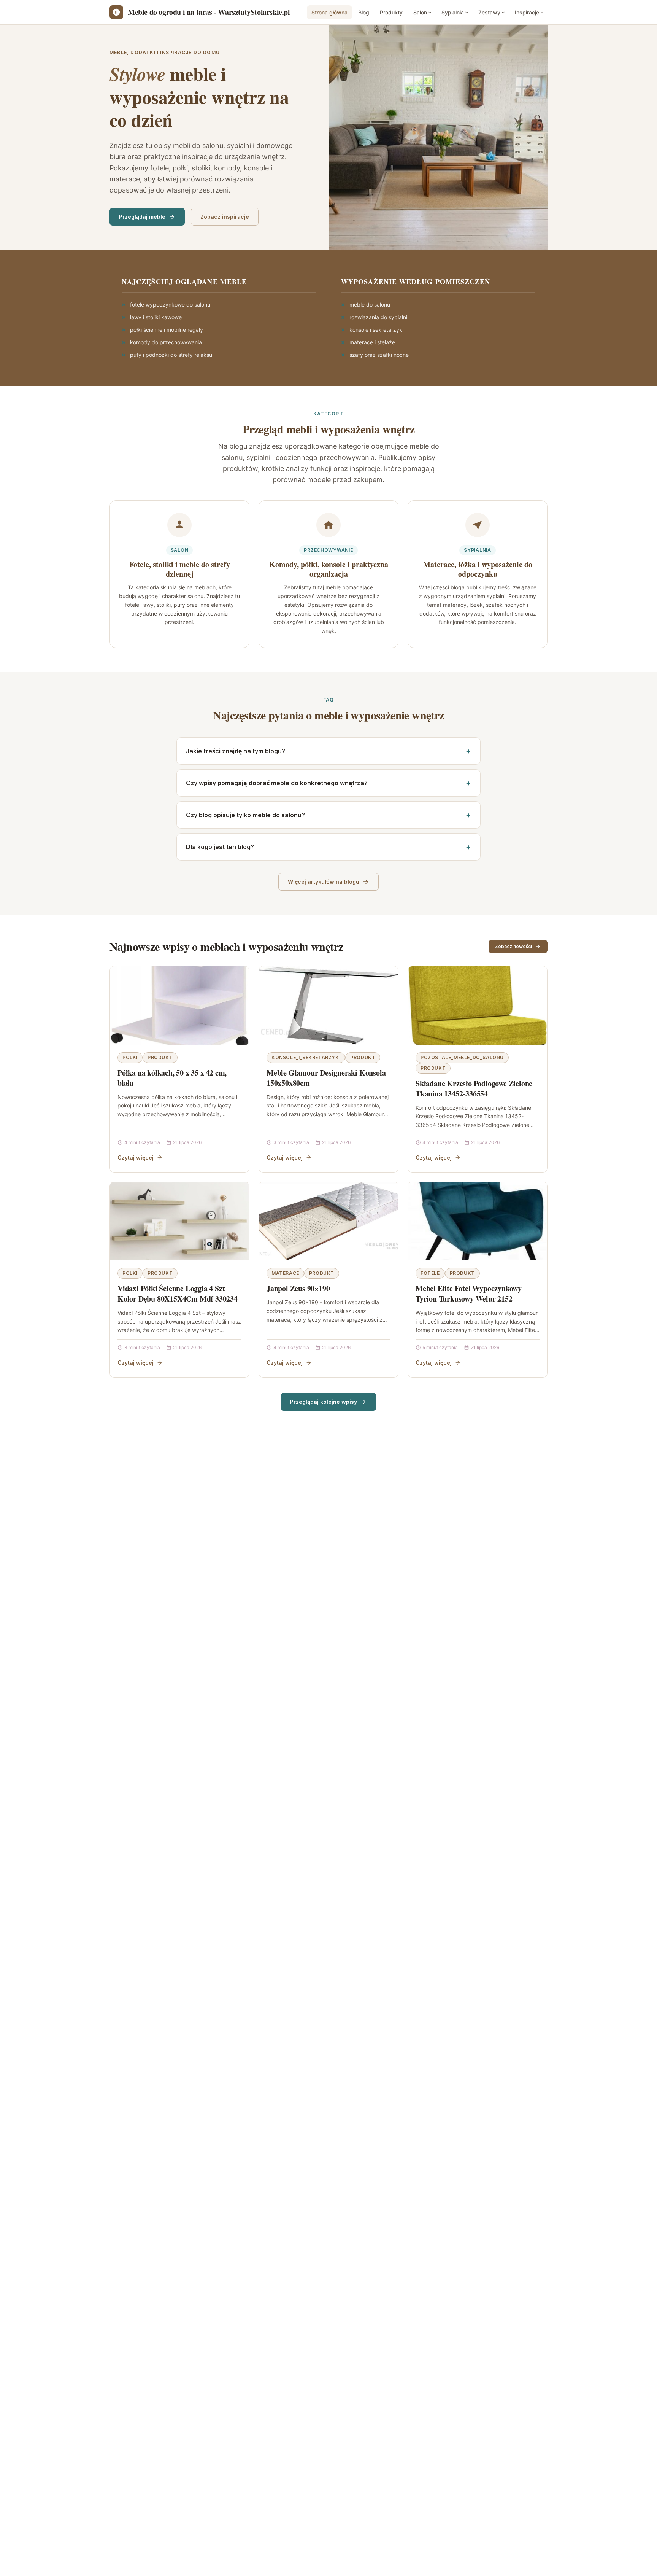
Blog (364, 12)
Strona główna (329, 12)
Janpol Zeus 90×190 (298, 1288)
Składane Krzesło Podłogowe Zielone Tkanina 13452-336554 (474, 1089)
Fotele (430, 1273)
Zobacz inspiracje (225, 217)
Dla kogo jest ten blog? (220, 847)
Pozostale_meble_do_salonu (462, 1057)
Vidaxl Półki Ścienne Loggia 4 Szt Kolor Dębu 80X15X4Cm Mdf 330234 (178, 1294)
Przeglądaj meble (142, 217)
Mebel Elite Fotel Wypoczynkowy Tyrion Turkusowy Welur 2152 (469, 1294)
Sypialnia (453, 12)
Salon (420, 12)
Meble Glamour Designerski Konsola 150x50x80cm (326, 1078)
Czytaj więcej (136, 1158)
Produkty (391, 12)
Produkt (160, 1057)
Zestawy (489, 12)
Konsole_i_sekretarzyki (306, 1057)
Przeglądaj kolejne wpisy (324, 1402)
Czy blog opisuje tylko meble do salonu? (245, 815)
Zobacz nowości (513, 946)
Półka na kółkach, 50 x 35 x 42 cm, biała (172, 1078)
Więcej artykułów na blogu (324, 882)
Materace (285, 1273)
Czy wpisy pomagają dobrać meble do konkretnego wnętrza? (277, 783)
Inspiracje (527, 12)
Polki (130, 1057)
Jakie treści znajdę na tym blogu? (236, 751)
